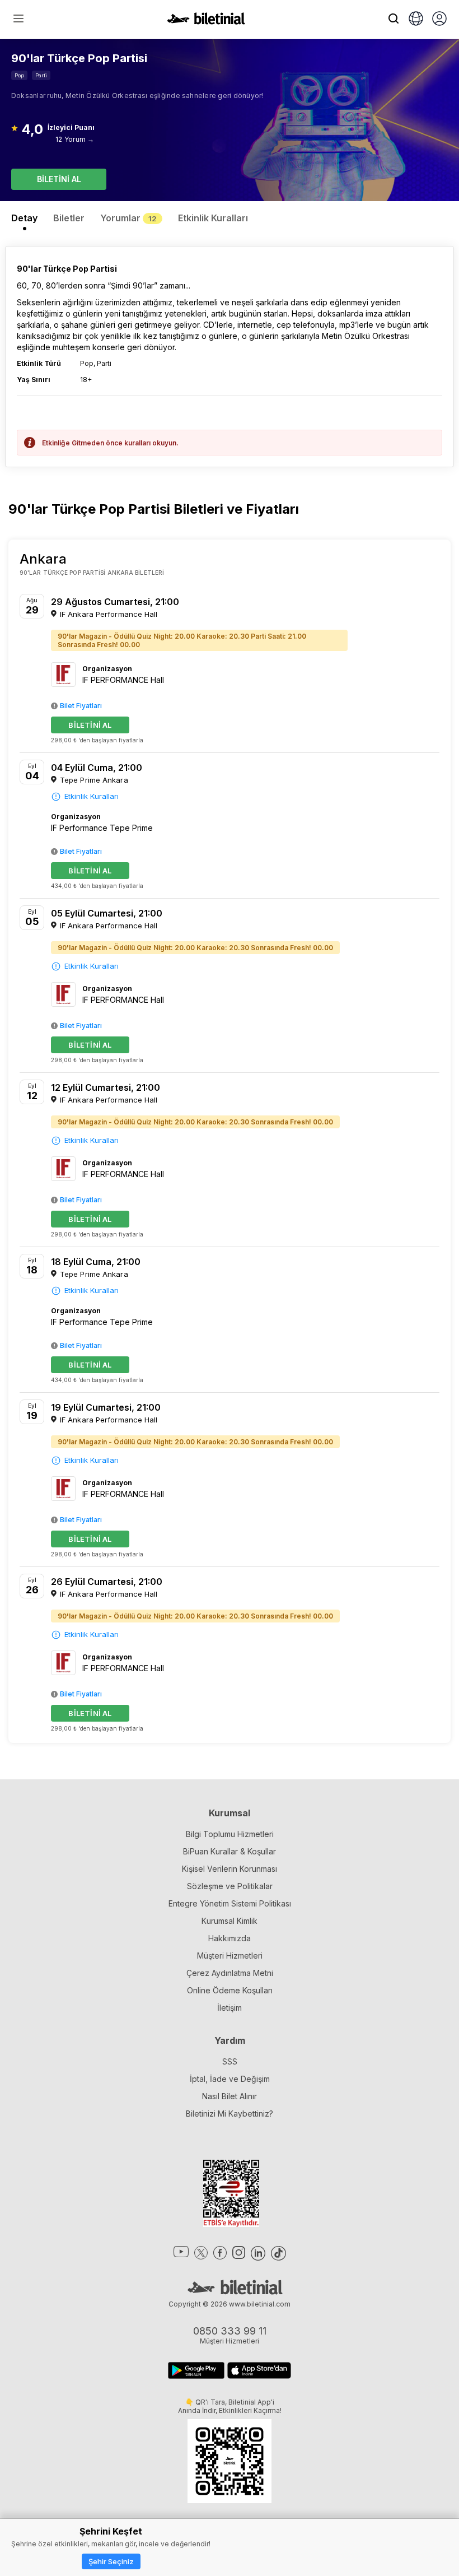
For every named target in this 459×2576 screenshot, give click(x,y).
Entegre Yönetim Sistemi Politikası (230, 1903)
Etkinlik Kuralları (92, 796)
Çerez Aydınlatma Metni (230, 1973)
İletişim (230, 2008)
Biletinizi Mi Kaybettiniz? (230, 2114)
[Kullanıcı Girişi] (439, 20)
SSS (230, 2061)
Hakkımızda (230, 1938)
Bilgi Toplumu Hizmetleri (230, 1834)
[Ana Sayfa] (206, 21)
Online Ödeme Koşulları (230, 1990)
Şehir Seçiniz (111, 2561)
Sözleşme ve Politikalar (230, 1886)
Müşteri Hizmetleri (230, 1956)
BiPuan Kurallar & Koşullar (230, 1851)
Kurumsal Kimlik (230, 1921)
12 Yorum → (75, 139)
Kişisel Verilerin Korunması (230, 1869)
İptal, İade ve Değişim (230, 2079)
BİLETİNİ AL (59, 179)
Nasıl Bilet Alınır (230, 2096)
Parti (41, 75)
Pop (19, 75)
